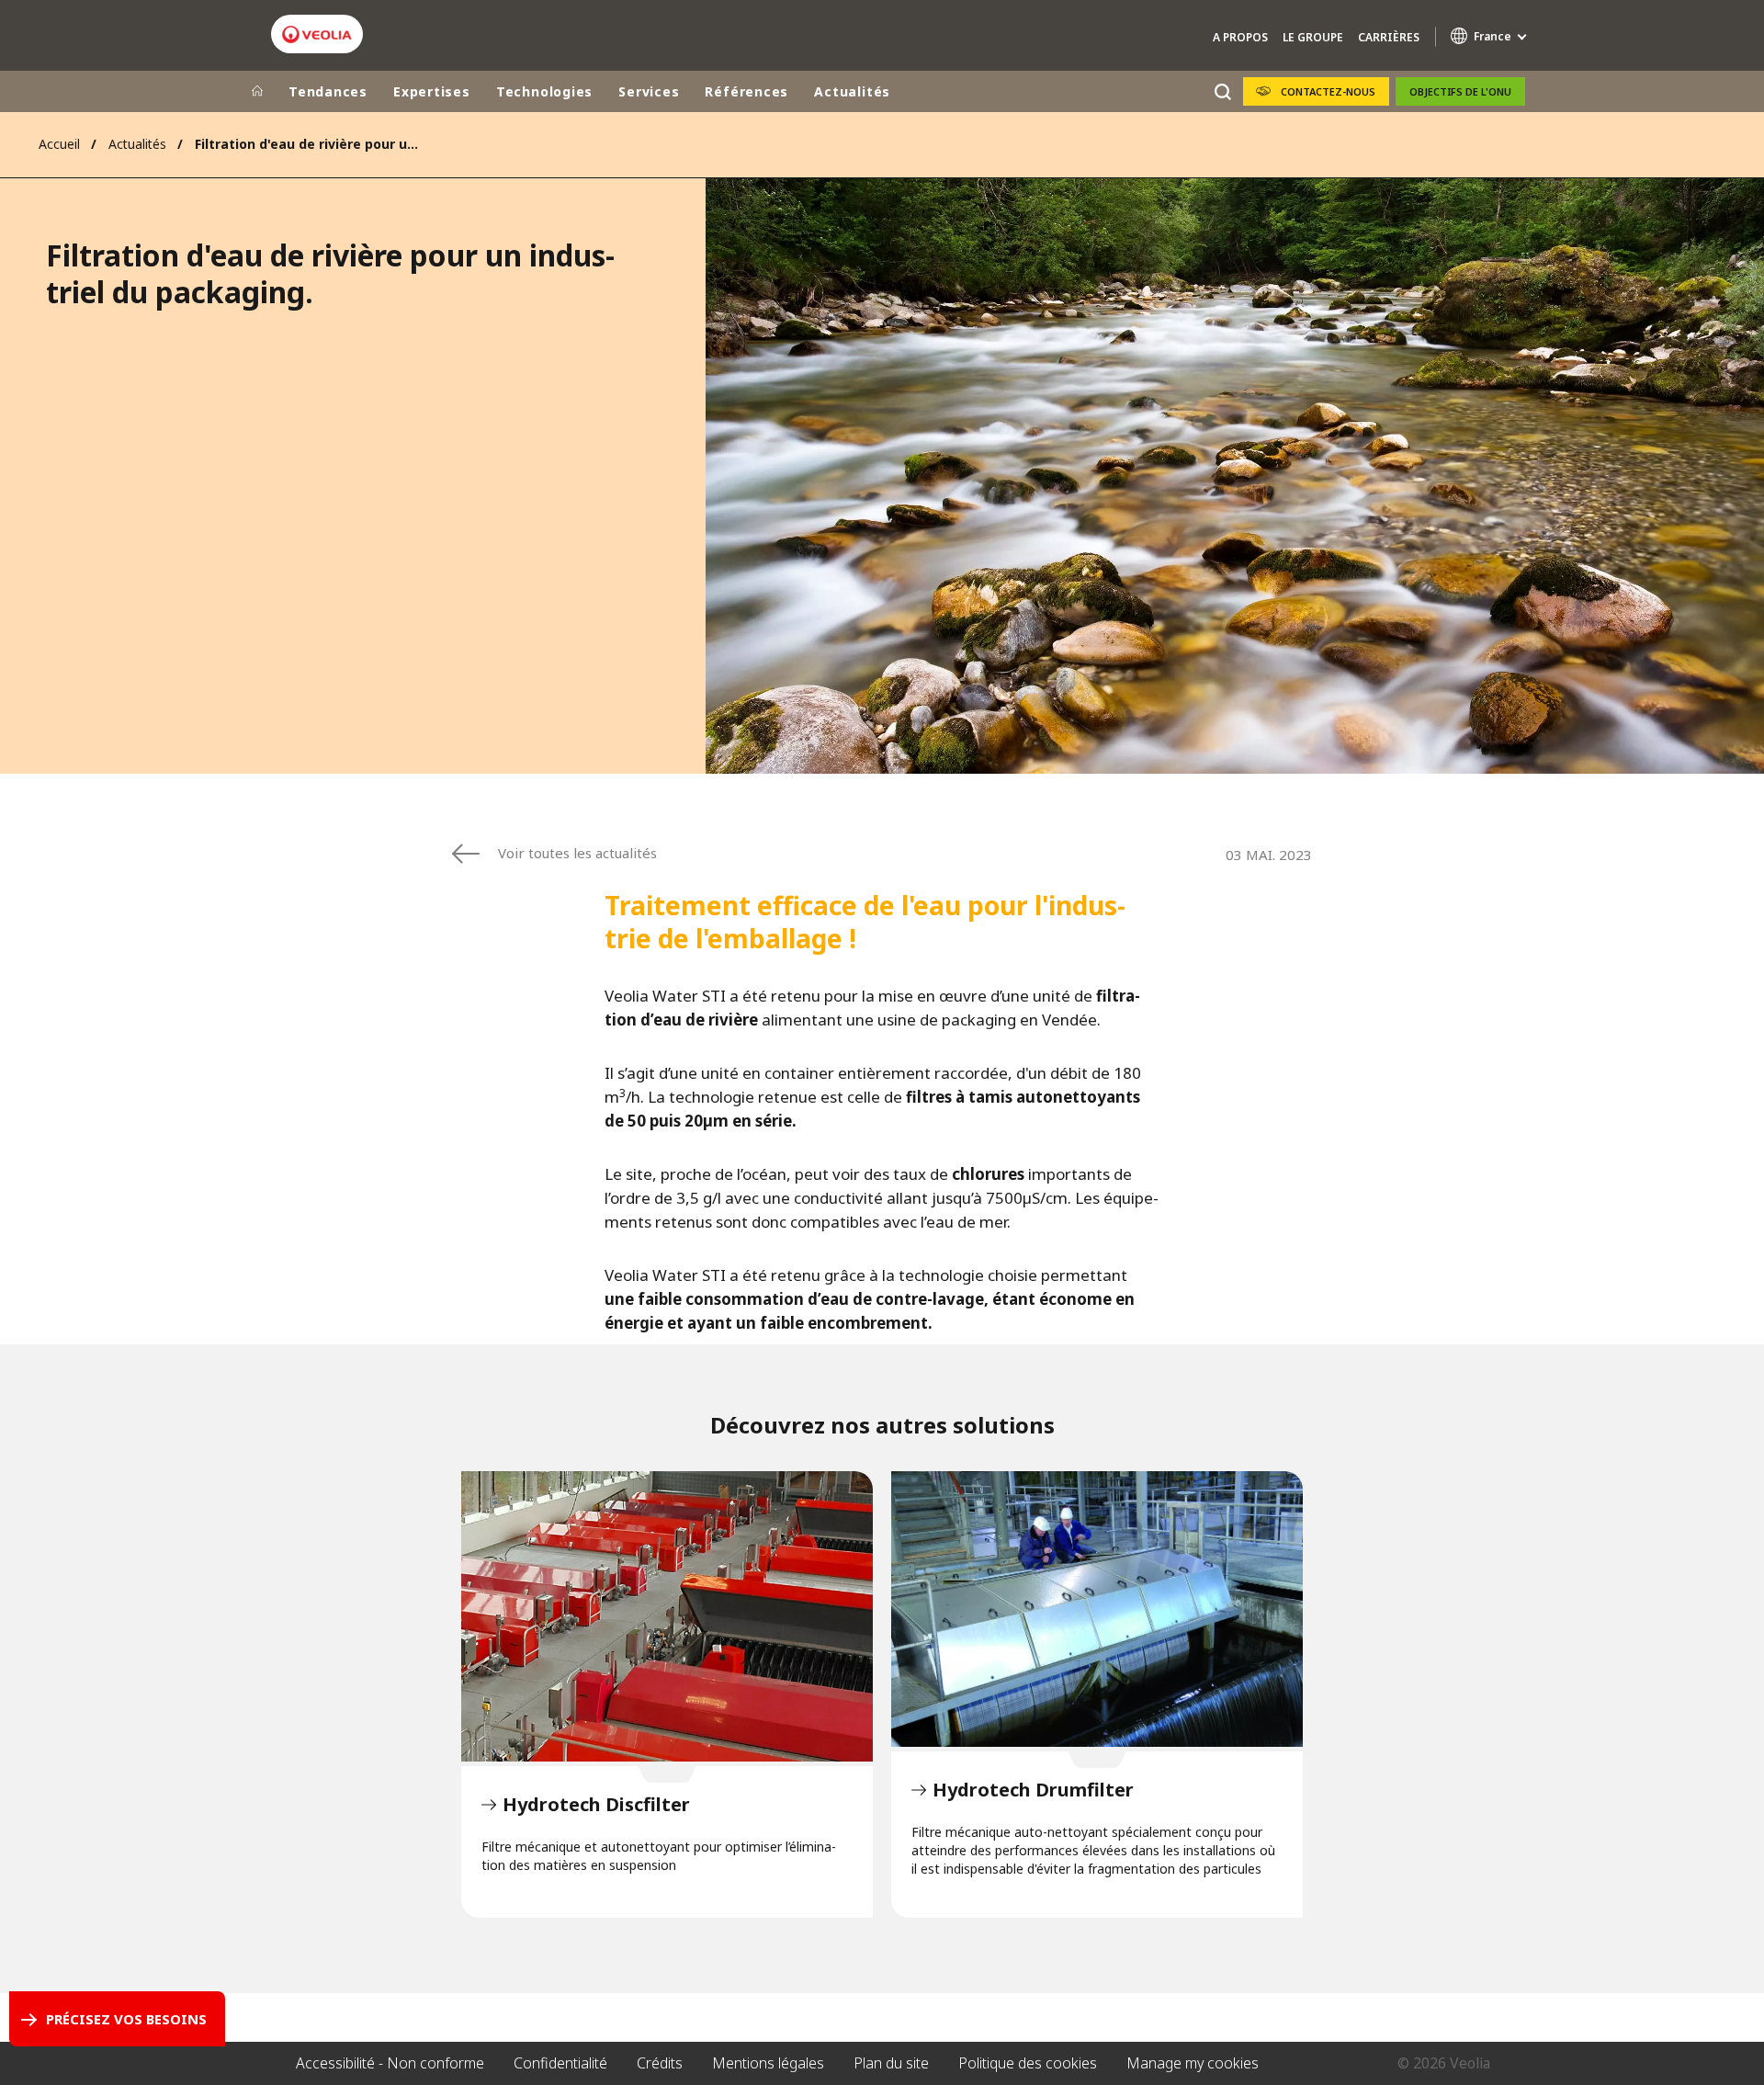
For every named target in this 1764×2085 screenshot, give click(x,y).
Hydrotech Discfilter (667, 1616)
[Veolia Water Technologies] (317, 34)
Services (649, 91)
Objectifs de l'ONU (1460, 91)
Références (746, 91)
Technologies (544, 91)
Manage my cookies (1193, 2063)
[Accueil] (257, 92)
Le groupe (1313, 37)
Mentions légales (768, 2063)
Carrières (1389, 37)
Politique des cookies (1028, 2063)
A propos (1240, 37)
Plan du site (891, 2063)
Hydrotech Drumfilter (1097, 1609)
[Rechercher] (1222, 91)
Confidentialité (560, 2063)
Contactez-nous (1328, 91)
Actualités (852, 91)
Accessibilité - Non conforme (390, 2063)
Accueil (59, 144)
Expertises (432, 91)
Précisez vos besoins (126, 2019)
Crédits (660, 2063)
